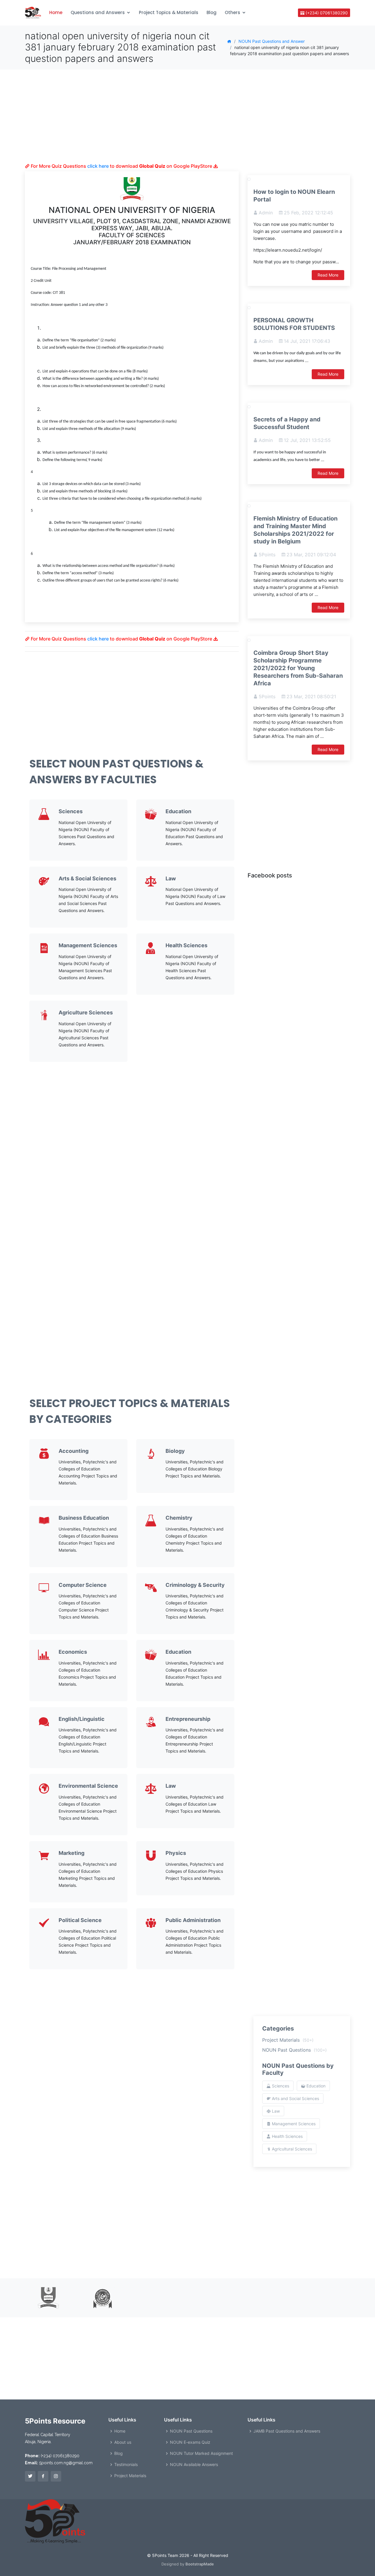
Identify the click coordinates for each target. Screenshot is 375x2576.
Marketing (71, 1853)
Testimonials (126, 2465)
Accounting (74, 1451)
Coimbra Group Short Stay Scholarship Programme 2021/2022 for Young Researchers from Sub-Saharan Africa (298, 668)
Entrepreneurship (188, 1719)
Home (56, 12)
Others (232, 12)
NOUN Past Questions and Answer (272, 41)
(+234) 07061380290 (326, 13)
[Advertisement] (132, 122)
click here (98, 166)
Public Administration (193, 1920)
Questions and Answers (98, 12)
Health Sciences (186, 945)
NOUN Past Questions (294, 2050)
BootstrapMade (200, 2564)
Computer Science (83, 1585)
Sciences (71, 811)
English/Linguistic (82, 1719)
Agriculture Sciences (86, 1012)
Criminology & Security (195, 1585)
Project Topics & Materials (169, 12)
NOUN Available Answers (194, 2465)
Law (171, 878)
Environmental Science (88, 1786)
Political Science (80, 1920)
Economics (73, 1652)
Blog (212, 12)
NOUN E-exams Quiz (190, 2442)
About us (123, 2442)
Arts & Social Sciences (87, 878)
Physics (176, 1853)
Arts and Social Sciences (295, 2098)
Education (178, 811)
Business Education (84, 1518)
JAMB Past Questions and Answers (287, 2431)
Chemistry (179, 1518)
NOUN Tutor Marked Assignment (201, 2453)
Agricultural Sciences (291, 2149)
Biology (175, 1451)
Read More (328, 275)
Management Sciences (88, 945)
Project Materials (288, 2040)
